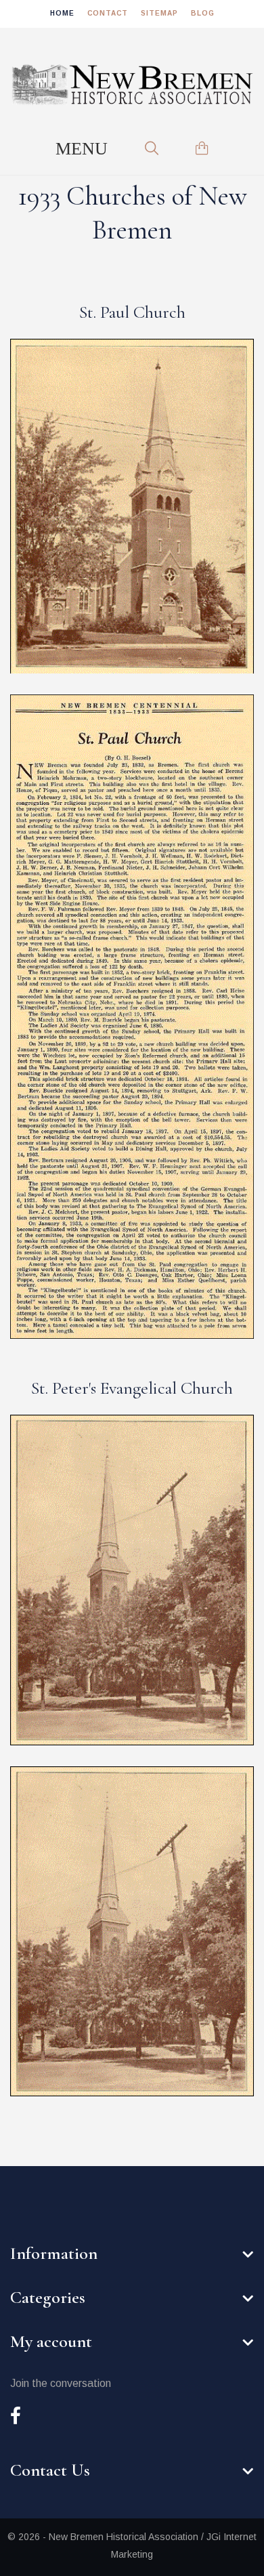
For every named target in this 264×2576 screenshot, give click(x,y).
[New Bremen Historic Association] (132, 85)
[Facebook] (16, 2417)
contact (108, 13)
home (62, 13)
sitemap (159, 13)
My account (51, 2341)
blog (203, 13)
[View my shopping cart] (202, 148)
